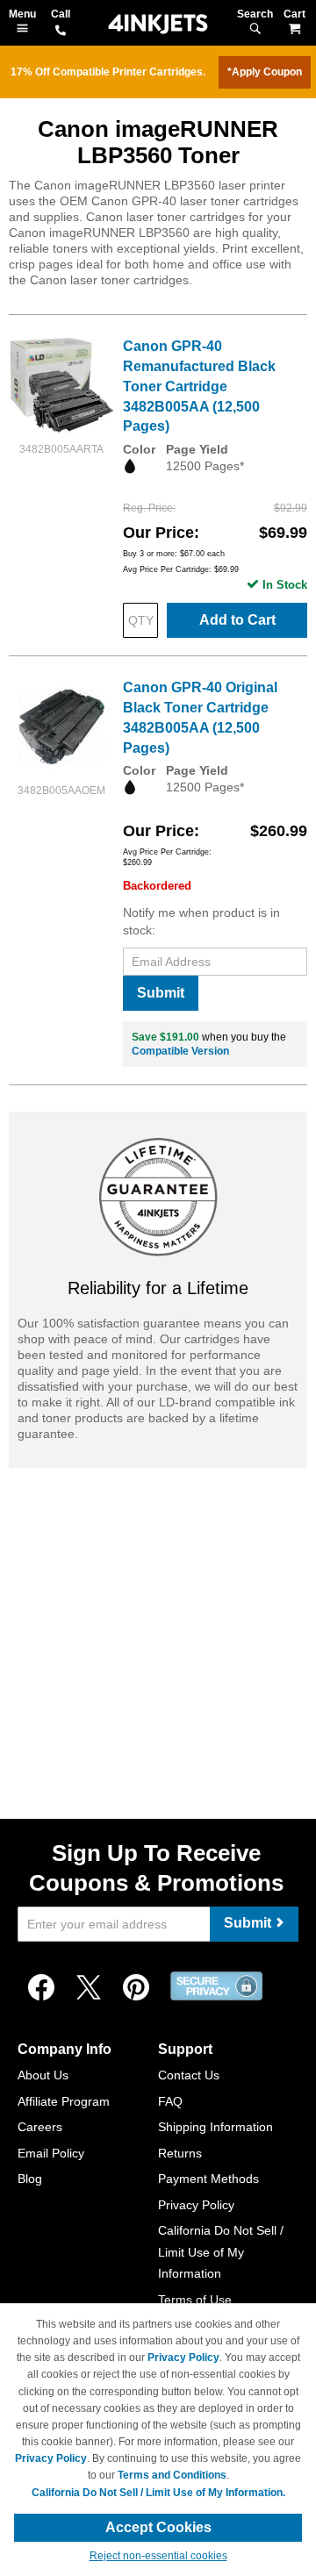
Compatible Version (180, 1051)
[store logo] (158, 24)
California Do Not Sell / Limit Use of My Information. (158, 2493)
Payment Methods (208, 2179)
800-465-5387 (61, 32)
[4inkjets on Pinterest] (136, 1988)
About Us (43, 2075)
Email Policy (51, 2153)
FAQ (170, 2101)
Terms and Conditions (172, 2475)
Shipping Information (215, 2127)
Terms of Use (195, 2300)
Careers (40, 2127)
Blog (30, 2179)
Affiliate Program (64, 2101)
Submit (161, 993)
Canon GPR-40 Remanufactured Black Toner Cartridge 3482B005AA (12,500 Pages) (199, 386)
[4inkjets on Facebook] (41, 1988)
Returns (180, 2153)
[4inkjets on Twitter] (89, 1988)
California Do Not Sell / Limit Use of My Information (221, 2252)
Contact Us (189, 2075)
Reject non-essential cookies (158, 2556)
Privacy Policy (196, 2205)
